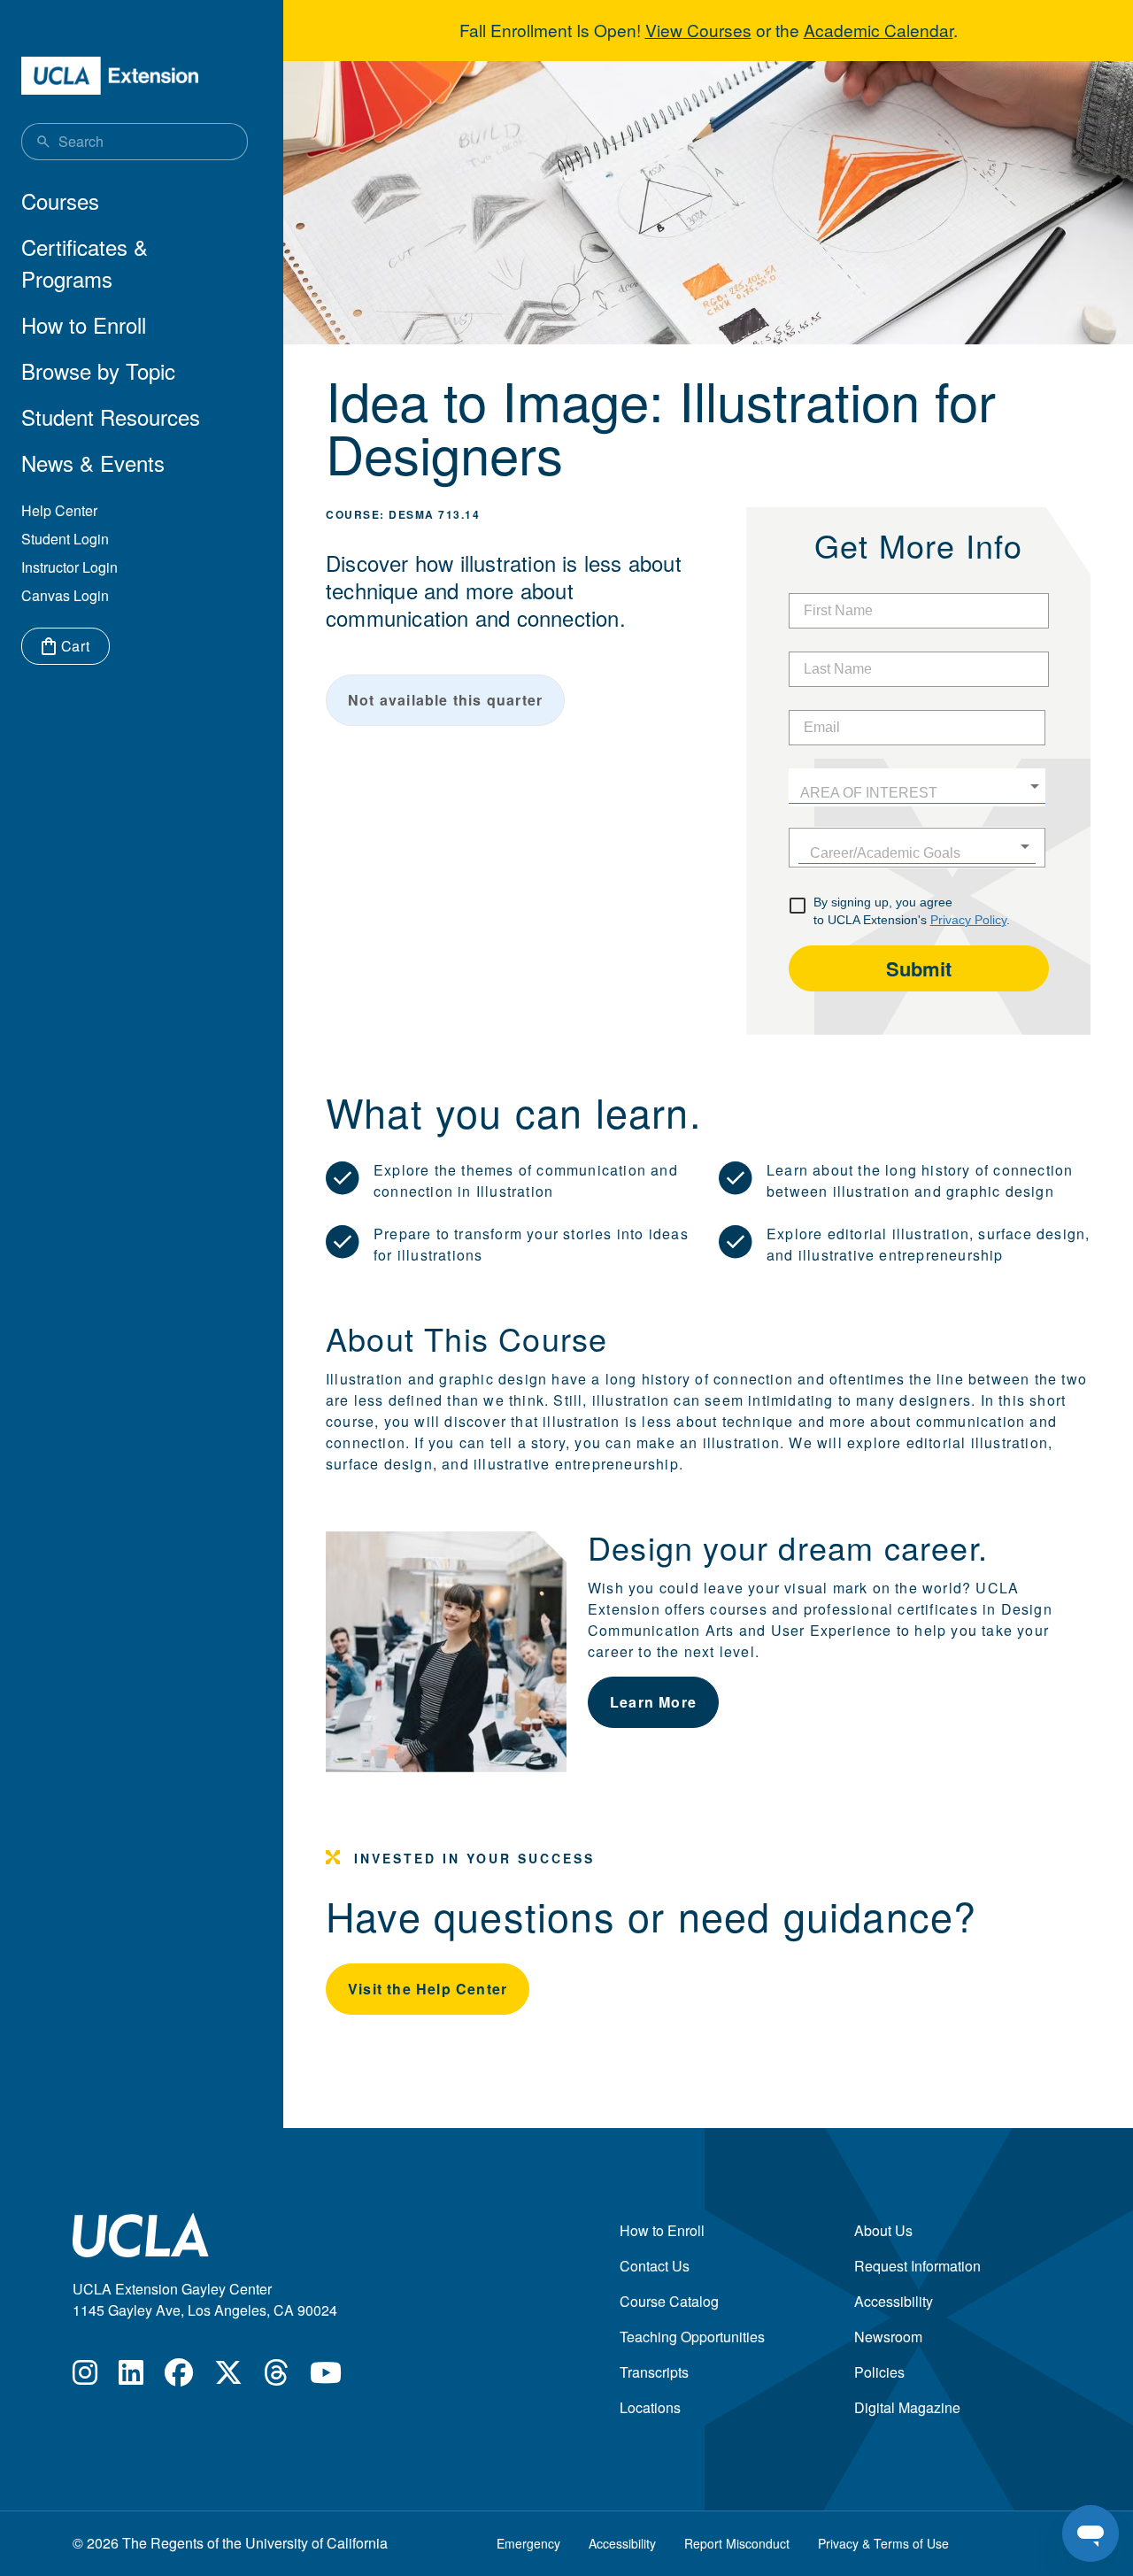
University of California (316, 2543)
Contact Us (655, 2266)
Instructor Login (69, 567)
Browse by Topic (98, 370)
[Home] (110, 76)
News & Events (93, 463)
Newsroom (888, 2337)
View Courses (698, 30)
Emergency (528, 2543)
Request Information (917, 2266)
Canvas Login (65, 595)
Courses (60, 201)
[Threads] (276, 2377)
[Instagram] (85, 2377)
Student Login (65, 539)
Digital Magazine (907, 2407)
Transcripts (654, 2372)
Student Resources (111, 416)
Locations (650, 2407)
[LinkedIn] (131, 2377)
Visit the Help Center (428, 1989)
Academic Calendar (879, 30)
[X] (228, 2377)
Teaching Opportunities (692, 2337)
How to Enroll (84, 324)
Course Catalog (669, 2301)
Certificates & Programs (85, 262)
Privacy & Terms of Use (883, 2543)
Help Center (59, 510)
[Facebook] (179, 2377)
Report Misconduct (737, 2543)
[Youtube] (326, 2377)
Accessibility (894, 2301)
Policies (879, 2372)
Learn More (653, 1702)
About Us (883, 2230)
